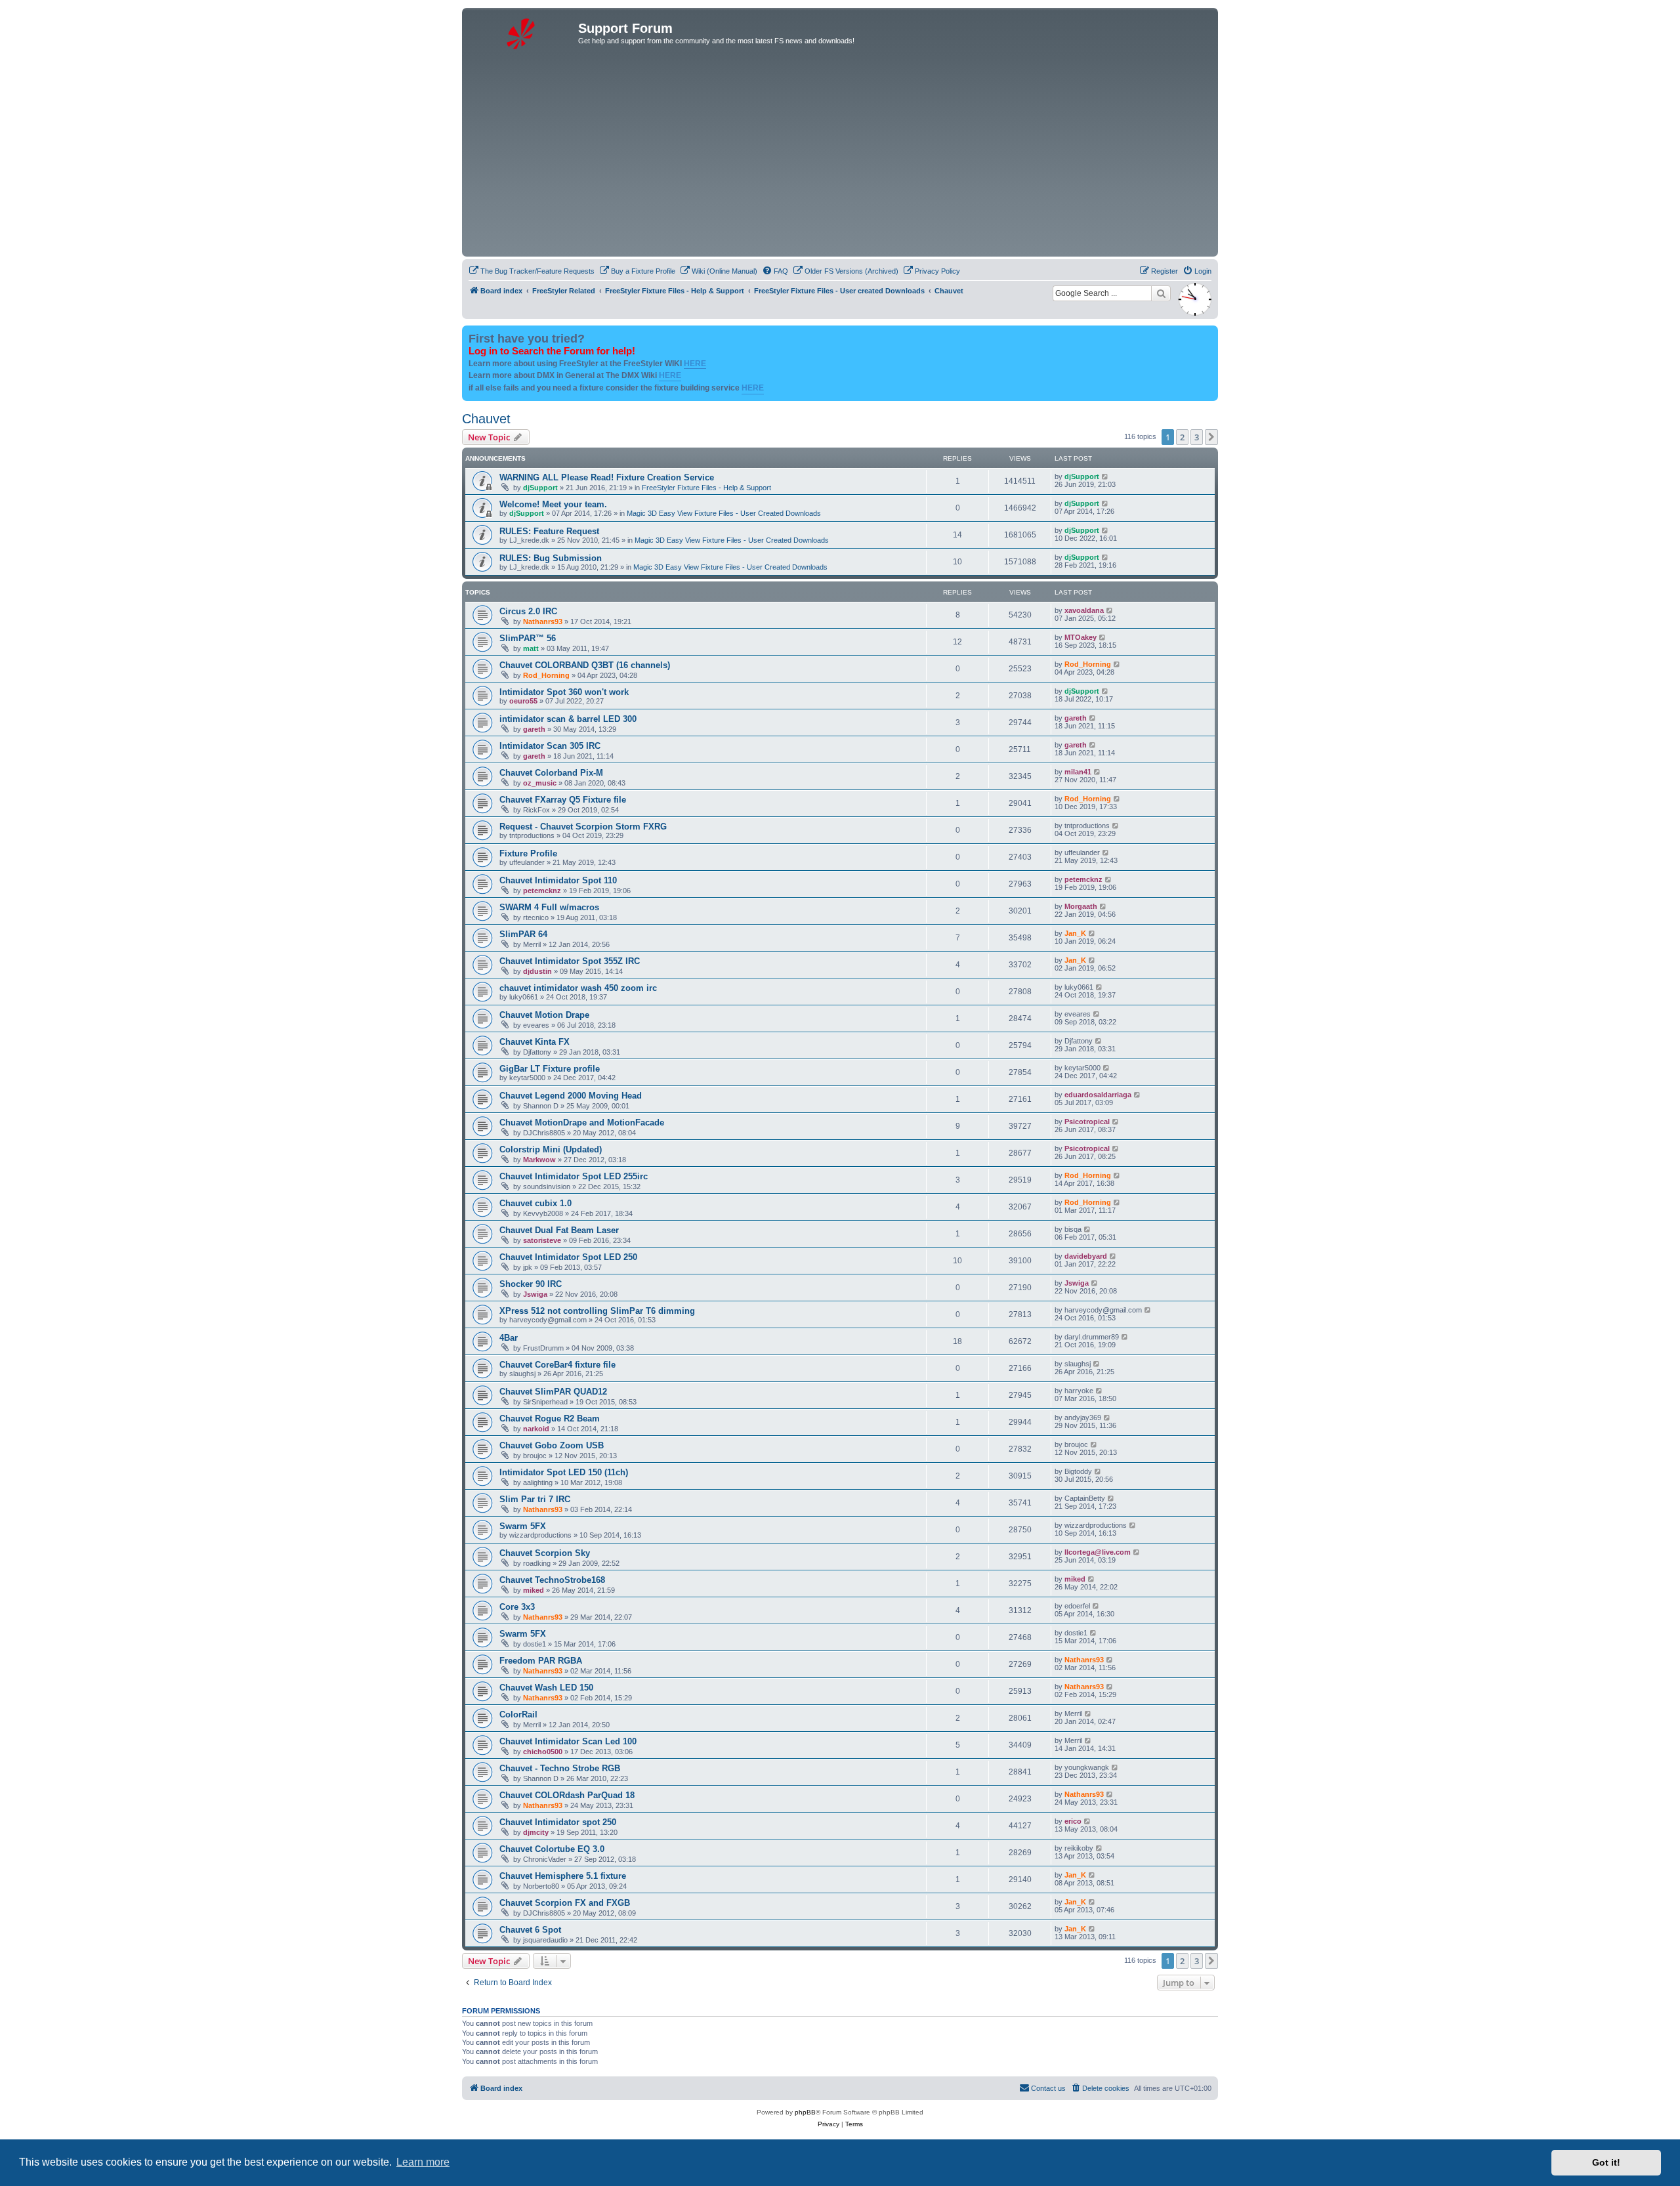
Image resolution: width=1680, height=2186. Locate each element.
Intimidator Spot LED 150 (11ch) (564, 1472)
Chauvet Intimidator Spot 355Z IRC (570, 961)
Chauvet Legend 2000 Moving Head (571, 1096)
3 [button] (1197, 437)
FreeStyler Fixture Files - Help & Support (706, 488)
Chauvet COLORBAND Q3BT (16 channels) (585, 665)
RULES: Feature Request (549, 531)
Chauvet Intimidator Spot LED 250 (568, 1257)
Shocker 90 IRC (531, 1284)
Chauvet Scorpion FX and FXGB (565, 1903)
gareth (534, 729)
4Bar (509, 1338)
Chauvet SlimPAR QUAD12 (553, 1392)
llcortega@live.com (1098, 1552)
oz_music (540, 783)
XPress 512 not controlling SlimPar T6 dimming (597, 1311)
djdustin (537, 971)
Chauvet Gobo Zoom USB (552, 1445)
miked (534, 1590)
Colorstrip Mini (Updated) (551, 1149)
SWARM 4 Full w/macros (549, 907)
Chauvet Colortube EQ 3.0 (552, 1849)
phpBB (805, 2112)
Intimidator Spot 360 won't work (564, 692)
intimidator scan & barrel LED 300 (568, 719)
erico (1073, 1821)
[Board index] (522, 32)
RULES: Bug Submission (551, 558)
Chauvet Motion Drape (544, 1015)
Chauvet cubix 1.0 (535, 1203)
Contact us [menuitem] (1048, 2088)
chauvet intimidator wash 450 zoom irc (578, 988)
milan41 (1078, 772)
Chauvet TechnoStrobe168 (552, 1580)
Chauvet (486, 419)
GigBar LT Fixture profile (550, 1069)
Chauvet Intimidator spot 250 (558, 1822)
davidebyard (1086, 1256)
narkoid (536, 1429)
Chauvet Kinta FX (535, 1042)
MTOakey (1081, 637)
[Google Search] (1161, 293)
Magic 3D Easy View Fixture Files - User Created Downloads (724, 513)
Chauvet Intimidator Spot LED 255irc (574, 1176)
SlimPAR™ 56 (528, 638)
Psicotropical (1087, 1122)
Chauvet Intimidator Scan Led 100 (568, 1741)
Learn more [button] (423, 2162)
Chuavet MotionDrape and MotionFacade (582, 1123)
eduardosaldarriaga (1098, 1095)
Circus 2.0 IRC (528, 611)
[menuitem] (532, 271)
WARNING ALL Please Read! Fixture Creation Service (607, 477)
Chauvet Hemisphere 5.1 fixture (563, 1876)
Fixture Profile (528, 853)
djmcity (536, 1832)
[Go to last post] (1105, 476)
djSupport (540, 488)
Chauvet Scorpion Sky (545, 1553)
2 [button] (1182, 437)
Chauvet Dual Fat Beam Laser (559, 1230)
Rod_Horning (546, 675)
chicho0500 (543, 1752)
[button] (1211, 437)
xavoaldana (1084, 610)
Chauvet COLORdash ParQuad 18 (567, 1795)
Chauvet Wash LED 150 (546, 1688)
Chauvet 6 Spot (530, 1930)
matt (531, 648)
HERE (695, 364)
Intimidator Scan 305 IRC (550, 746)
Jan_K (1075, 933)
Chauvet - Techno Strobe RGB (560, 1768)
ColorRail (518, 1714)
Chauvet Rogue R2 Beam (550, 1419)
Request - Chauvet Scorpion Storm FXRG (583, 827)
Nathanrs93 (543, 621)
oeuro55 (523, 701)
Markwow (539, 1160)
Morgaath (1081, 906)
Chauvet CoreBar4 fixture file (557, 1365)
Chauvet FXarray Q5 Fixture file (563, 800)
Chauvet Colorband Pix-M (551, 773)
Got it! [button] (1606, 2162)
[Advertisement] (840, 155)
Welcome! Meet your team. (553, 504)
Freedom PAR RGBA (541, 1661)
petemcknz (542, 891)
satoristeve (542, 1240)
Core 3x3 (517, 1607)
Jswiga (535, 1294)
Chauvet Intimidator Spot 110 (558, 880)
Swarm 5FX (523, 1526)
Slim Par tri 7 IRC (535, 1499)
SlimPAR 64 (523, 934)
